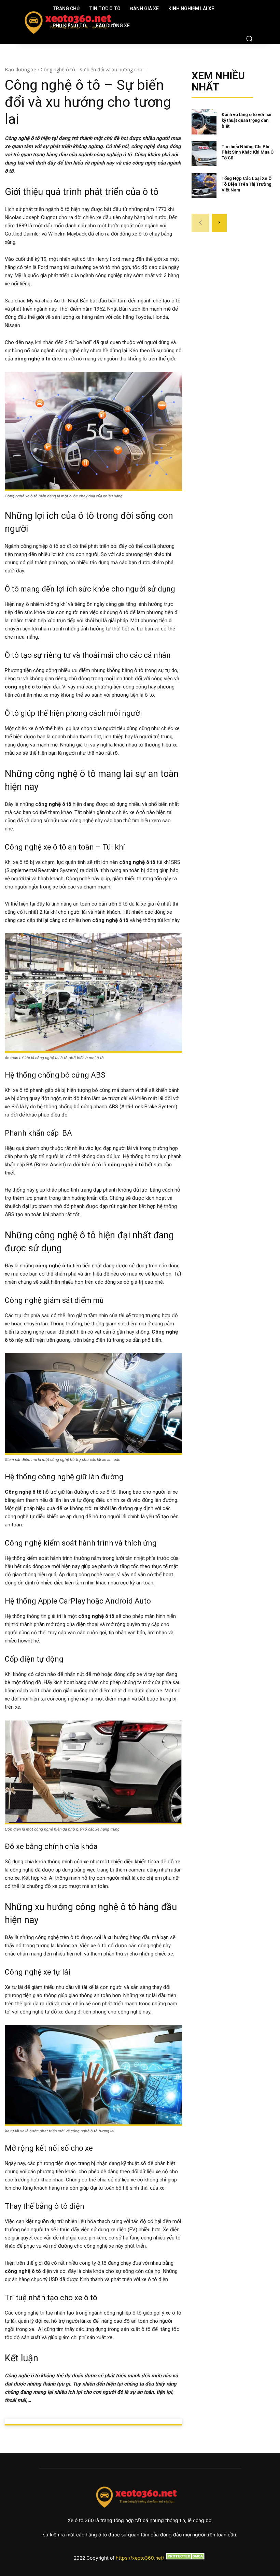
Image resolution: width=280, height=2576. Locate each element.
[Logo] (25, 21)
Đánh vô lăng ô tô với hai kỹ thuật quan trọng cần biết (247, 120)
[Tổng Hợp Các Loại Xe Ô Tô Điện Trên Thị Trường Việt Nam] (204, 186)
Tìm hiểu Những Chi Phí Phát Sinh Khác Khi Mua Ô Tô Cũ (248, 152)
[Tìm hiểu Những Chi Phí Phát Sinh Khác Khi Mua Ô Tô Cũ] (204, 154)
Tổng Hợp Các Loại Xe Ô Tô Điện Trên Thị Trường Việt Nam (247, 184)
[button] (249, 39)
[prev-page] (200, 223)
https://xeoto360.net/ (140, 2558)
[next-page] (219, 223)
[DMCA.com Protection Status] (185, 2558)
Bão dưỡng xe (20, 69)
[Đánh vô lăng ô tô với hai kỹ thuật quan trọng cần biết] (204, 122)
